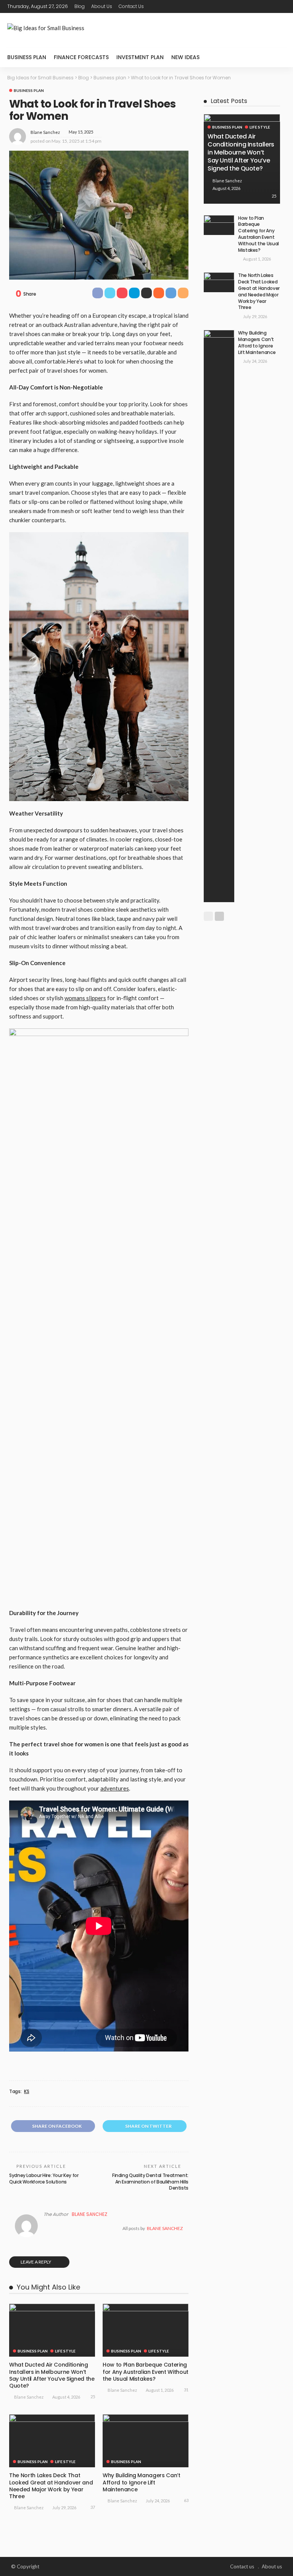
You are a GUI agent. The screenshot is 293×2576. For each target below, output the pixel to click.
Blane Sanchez (45, 132)
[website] (45, 2228)
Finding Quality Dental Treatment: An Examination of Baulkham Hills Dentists (150, 2182)
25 (93, 2397)
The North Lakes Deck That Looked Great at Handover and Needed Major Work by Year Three (51, 2486)
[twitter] (261, 6)
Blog (80, 6)
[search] (276, 57)
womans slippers (85, 998)
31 (186, 2390)
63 (186, 2500)
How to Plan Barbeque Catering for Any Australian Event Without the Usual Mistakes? (146, 2372)
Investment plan (140, 57)
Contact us (131, 6)
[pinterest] (271, 6)
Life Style (65, 2351)
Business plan (27, 57)
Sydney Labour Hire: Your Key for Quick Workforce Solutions (44, 2179)
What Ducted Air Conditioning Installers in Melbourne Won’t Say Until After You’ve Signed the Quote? (52, 2375)
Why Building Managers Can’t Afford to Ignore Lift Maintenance (142, 2482)
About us (102, 6)
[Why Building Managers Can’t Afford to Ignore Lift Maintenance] (146, 2441)
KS (27, 2092)
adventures (115, 1788)
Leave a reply (36, 2262)
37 (93, 2507)
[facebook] (251, 6)
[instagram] (281, 6)
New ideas (185, 57)
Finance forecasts (81, 57)
